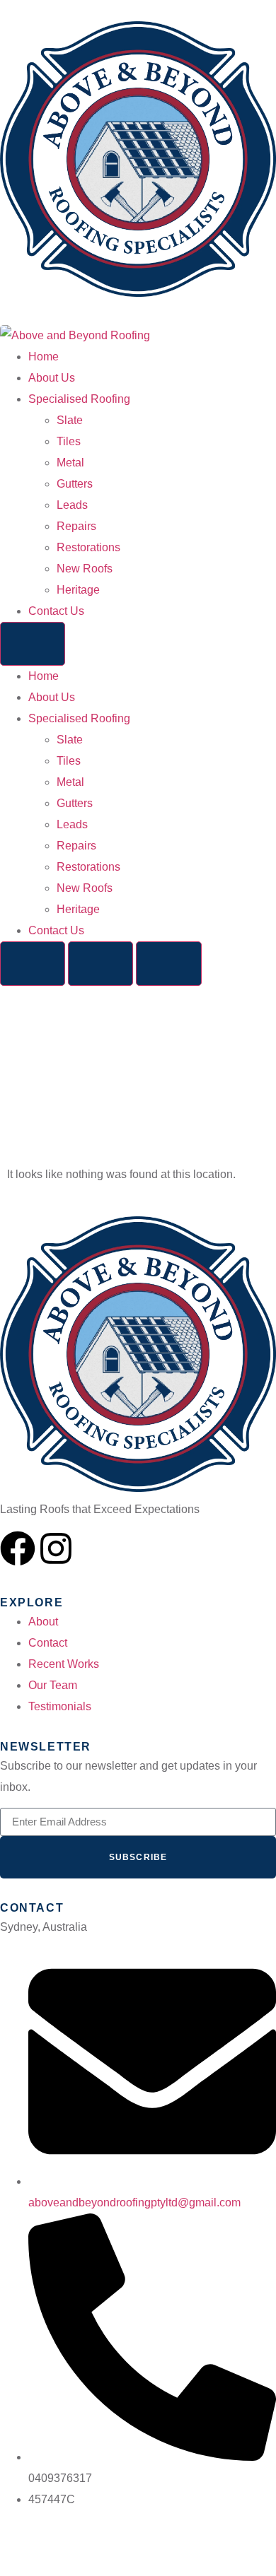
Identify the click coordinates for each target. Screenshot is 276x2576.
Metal (70, 463)
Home (44, 357)
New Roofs (85, 569)
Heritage (78, 590)
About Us (52, 378)
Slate (70, 420)
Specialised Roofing (79, 399)
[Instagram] (56, 1548)
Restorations (88, 547)
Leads (72, 505)
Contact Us (56, 611)
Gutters (75, 484)
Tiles (69, 441)
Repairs (76, 526)
